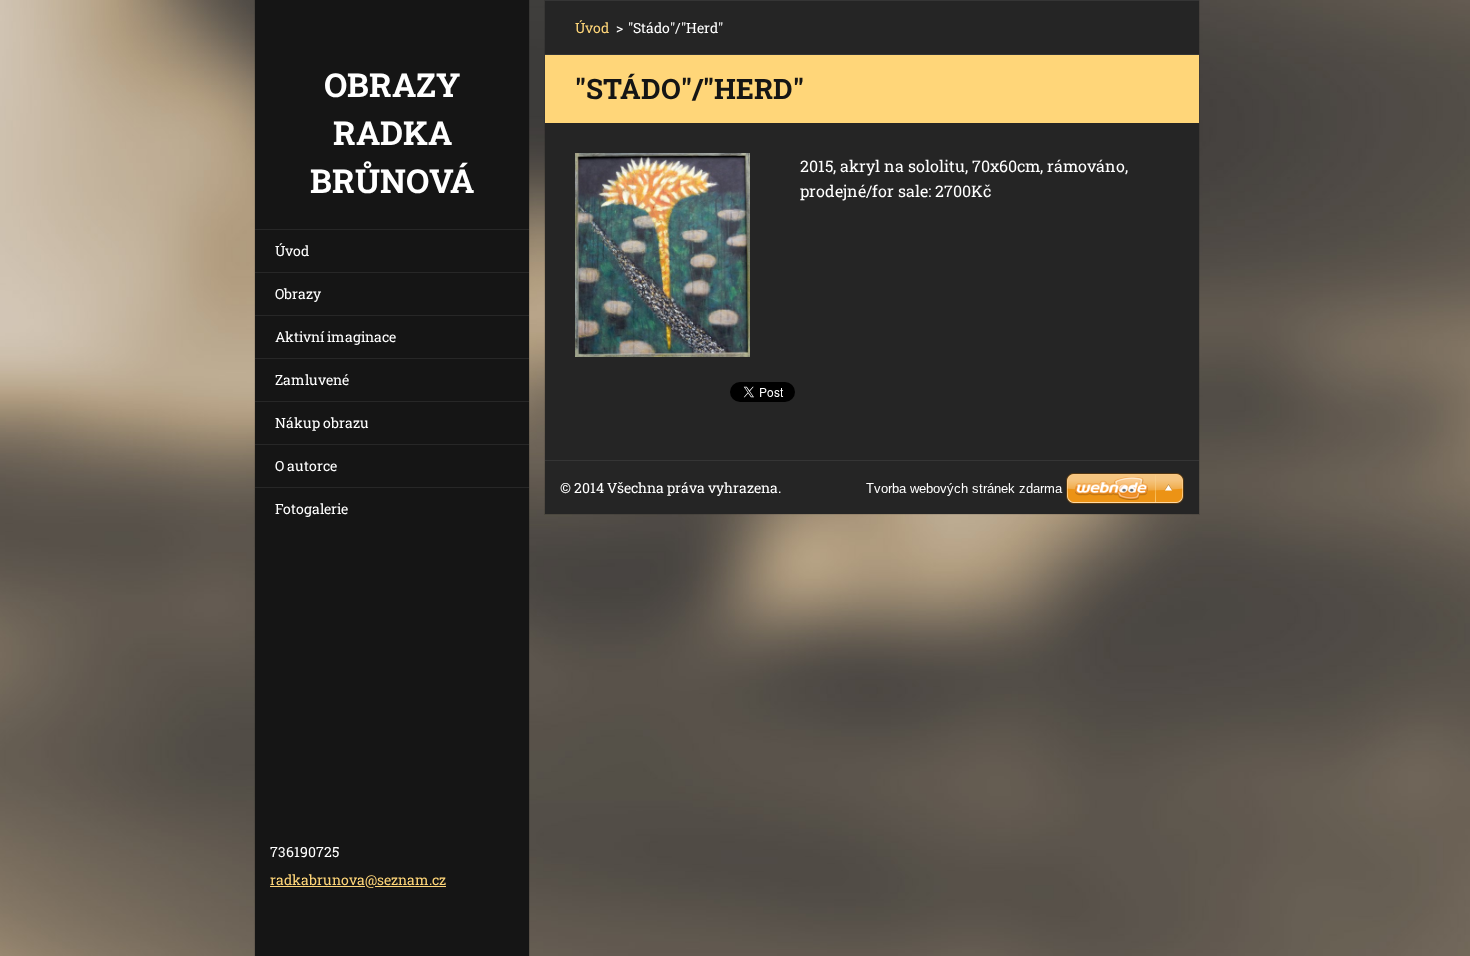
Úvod (292, 250)
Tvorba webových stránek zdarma (964, 488)
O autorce (306, 465)
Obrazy (298, 293)
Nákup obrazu (322, 422)
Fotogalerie (311, 508)
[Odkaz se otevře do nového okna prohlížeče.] (662, 255)
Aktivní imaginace (335, 336)
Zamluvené (312, 379)
